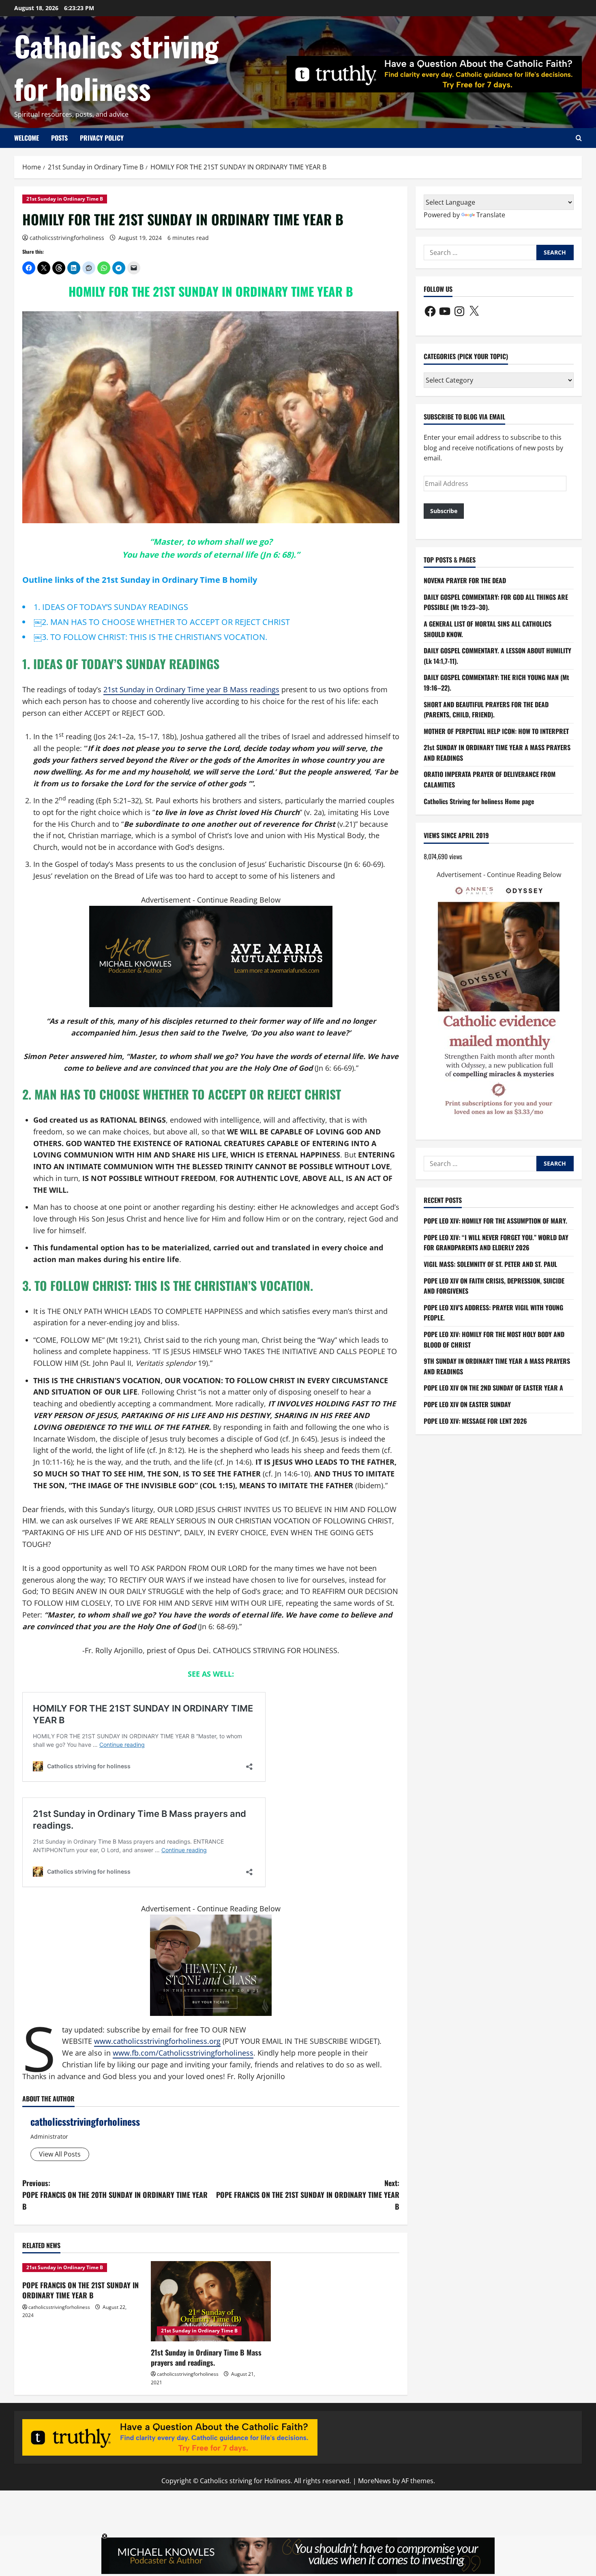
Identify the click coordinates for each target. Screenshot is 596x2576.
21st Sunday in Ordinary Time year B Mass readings (191, 689)
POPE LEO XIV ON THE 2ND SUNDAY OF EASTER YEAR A (493, 1388)
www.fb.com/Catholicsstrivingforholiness (183, 2053)
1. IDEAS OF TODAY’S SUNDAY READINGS (111, 607)
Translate (491, 215)
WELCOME (27, 138)
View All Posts (60, 2154)
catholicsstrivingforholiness (67, 238)
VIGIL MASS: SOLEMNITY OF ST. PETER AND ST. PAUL (490, 1264)
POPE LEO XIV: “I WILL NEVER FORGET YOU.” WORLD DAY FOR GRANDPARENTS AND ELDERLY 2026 (496, 1243)
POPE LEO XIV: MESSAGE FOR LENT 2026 (475, 1421)
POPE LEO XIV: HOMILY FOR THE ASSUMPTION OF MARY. (495, 1221)
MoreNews (374, 2481)
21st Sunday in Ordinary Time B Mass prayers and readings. (206, 2357)
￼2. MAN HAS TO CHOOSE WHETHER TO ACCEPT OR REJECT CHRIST (162, 622)
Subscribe (444, 511)
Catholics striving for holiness (116, 67)
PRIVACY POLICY (102, 138)
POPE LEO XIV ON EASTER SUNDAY (467, 1404)
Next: (308, 2195)
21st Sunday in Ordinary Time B (65, 199)
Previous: (115, 2195)
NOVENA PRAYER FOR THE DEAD (465, 580)
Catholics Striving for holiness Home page (479, 801)
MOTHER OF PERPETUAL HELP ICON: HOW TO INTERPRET (496, 731)
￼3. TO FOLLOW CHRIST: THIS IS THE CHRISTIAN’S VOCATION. (150, 637)
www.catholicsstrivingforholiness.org (157, 2041)
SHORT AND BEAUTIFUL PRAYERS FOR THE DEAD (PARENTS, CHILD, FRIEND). (486, 709)
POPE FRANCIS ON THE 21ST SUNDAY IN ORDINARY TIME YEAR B (80, 2290)
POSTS (59, 138)
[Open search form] (579, 138)
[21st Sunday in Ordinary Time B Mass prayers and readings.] (211, 2301)
